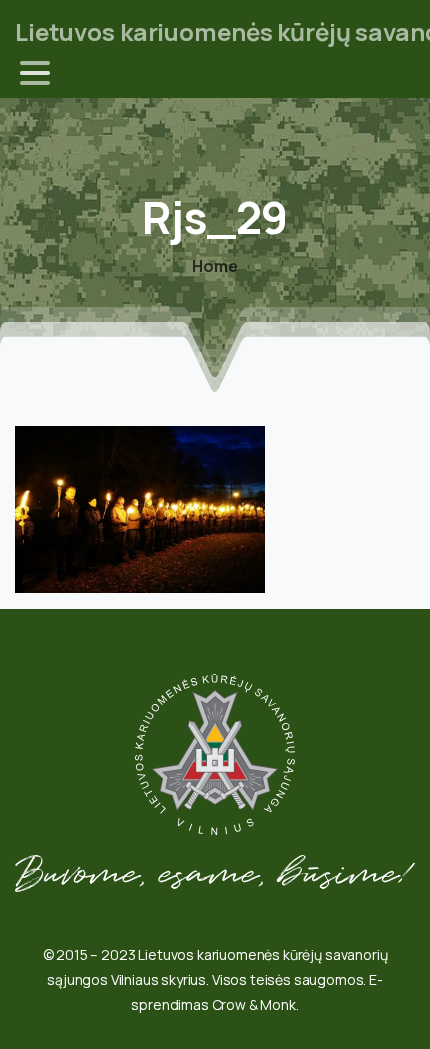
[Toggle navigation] (35, 73)
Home (214, 266)
